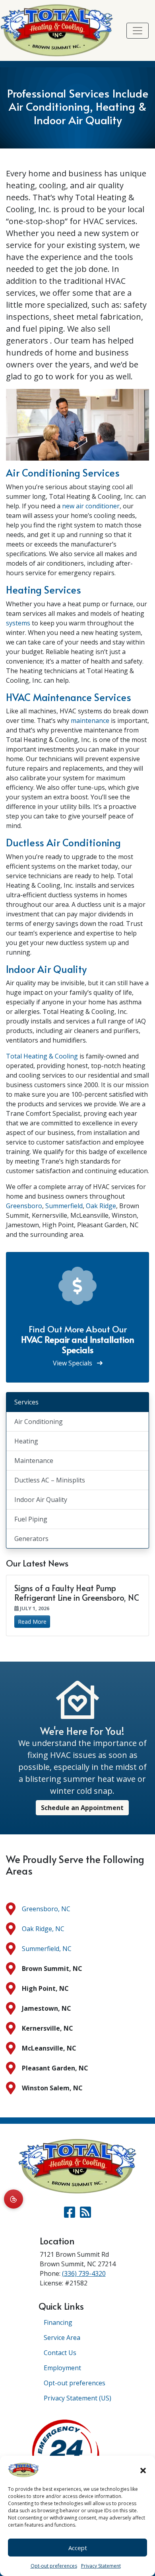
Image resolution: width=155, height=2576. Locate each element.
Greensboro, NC (46, 1909)
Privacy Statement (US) (77, 2398)
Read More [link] (32, 1622)
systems (18, 623)
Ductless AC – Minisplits (50, 1480)
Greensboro (24, 1206)
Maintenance (34, 1461)
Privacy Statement (101, 2566)
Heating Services (44, 590)
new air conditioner (91, 506)
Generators (31, 1539)
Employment (62, 2368)
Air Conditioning (39, 1422)
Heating (26, 1441)
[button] (143, 2470)
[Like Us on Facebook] (70, 2215)
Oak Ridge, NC (43, 1929)
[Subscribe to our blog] (85, 2215)
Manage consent (14, 2199)
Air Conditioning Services (63, 473)
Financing (58, 2322)
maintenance (90, 721)
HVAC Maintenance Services (69, 697)
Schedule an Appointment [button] (82, 1808)
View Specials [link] (73, 1363)
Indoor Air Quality (46, 969)
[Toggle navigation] (138, 31)
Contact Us (60, 2353)
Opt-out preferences (54, 2566)
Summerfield (64, 1206)
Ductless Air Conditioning (63, 842)
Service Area (62, 2338)
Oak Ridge (101, 1206)
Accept (78, 2548)
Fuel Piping (31, 1519)
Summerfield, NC (47, 1949)
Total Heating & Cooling (42, 1056)
